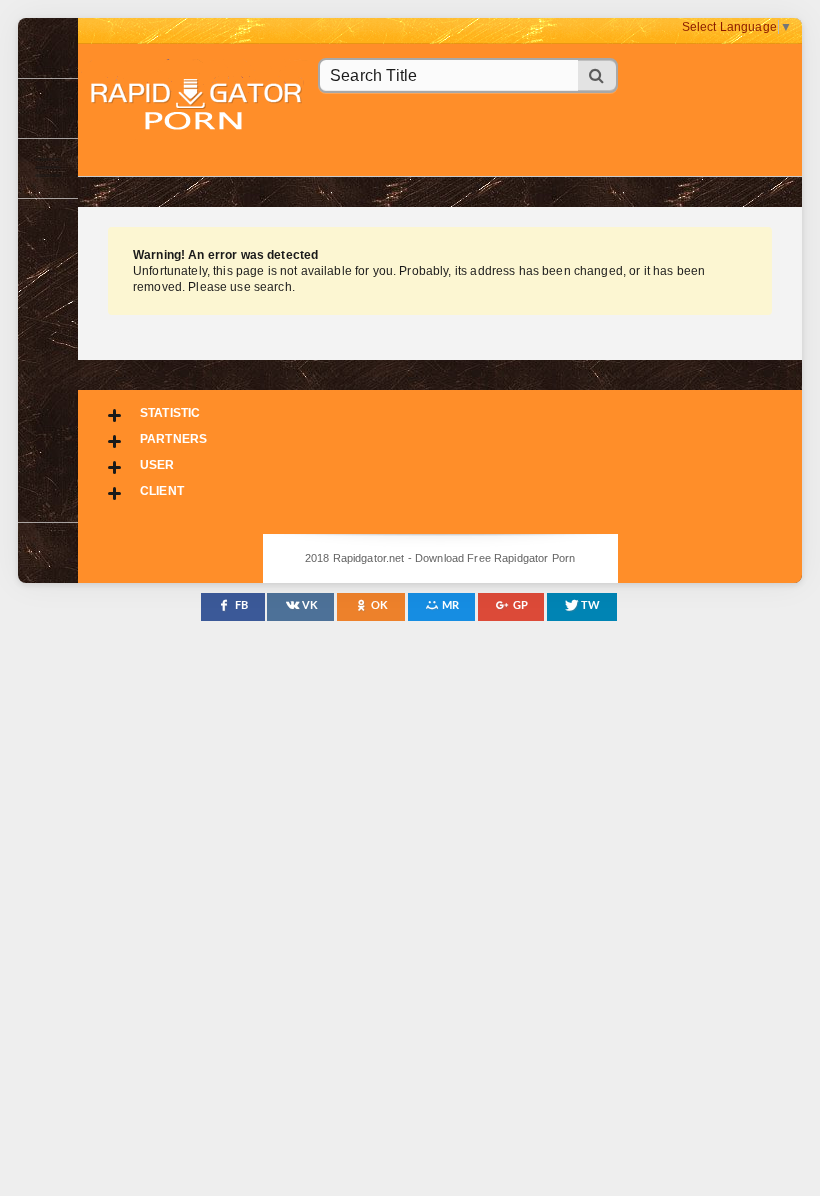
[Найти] (598, 75)
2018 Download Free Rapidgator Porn (198, 106)
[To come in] (48, 108)
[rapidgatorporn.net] (48, 48)
